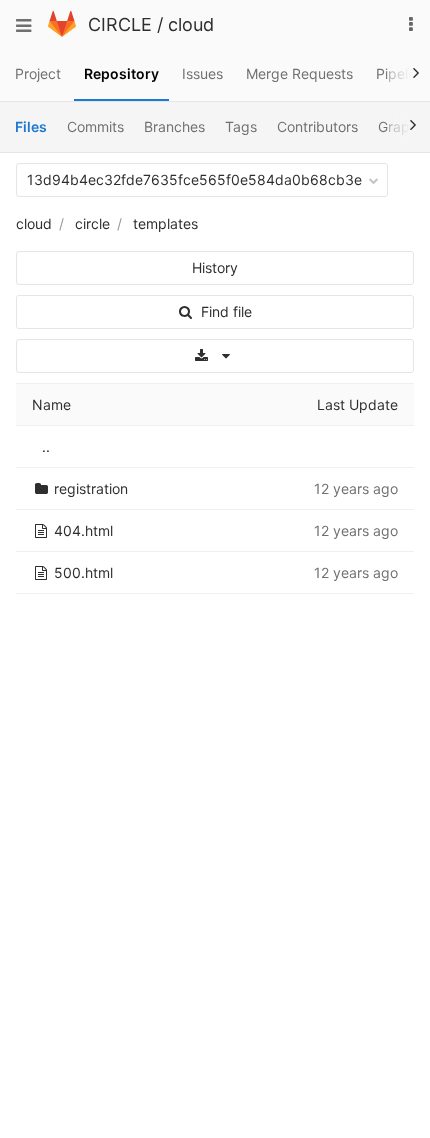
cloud (191, 24)
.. (46, 446)
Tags (241, 126)
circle (92, 223)
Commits (95, 126)
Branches (174, 126)
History (215, 267)
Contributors (317, 126)
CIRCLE (120, 24)
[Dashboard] (62, 31)
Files (31, 126)
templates (165, 223)
